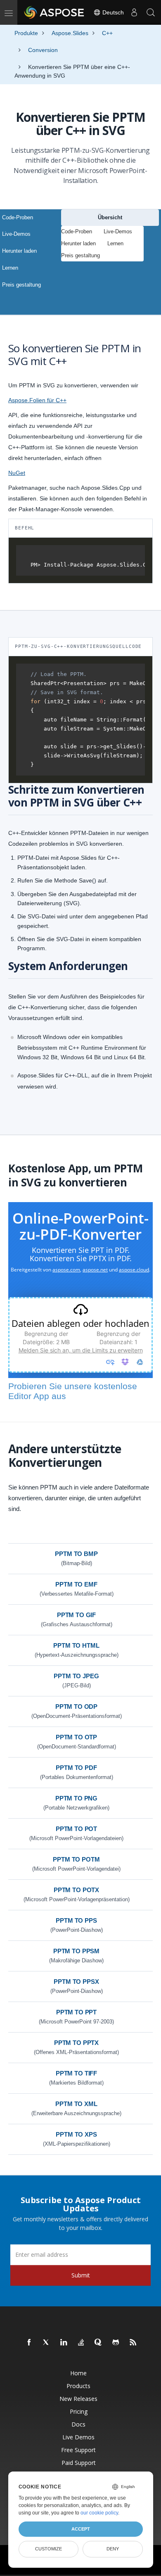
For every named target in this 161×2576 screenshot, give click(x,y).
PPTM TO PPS (76, 1920)
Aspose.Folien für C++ (37, 400)
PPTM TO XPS (76, 2134)
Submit (81, 2275)
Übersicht (110, 217)
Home (78, 2373)
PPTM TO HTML (76, 1645)
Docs (78, 2424)
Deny (113, 2549)
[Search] (151, 12)
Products (78, 2386)
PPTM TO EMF (76, 1584)
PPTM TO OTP (76, 1737)
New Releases (78, 2399)
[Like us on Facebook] (29, 2343)
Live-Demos (16, 234)
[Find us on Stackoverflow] (81, 2343)
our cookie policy (99, 2513)
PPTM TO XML (76, 2104)
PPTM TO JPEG (76, 1676)
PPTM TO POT (76, 1829)
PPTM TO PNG (76, 1798)
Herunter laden (19, 251)
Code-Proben (18, 217)
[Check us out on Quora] (99, 2343)
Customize (49, 2549)
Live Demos (78, 2437)
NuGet (17, 473)
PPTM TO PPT (76, 2012)
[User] (134, 12)
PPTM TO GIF (76, 1615)
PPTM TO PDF (76, 1768)
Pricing (79, 2411)
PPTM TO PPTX (76, 2043)
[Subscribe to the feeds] (133, 2343)
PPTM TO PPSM (76, 1951)
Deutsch (112, 12)
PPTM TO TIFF (76, 2073)
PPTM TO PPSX (76, 1982)
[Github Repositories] (116, 2343)
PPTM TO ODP (76, 1707)
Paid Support (79, 2463)
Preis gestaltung (21, 285)
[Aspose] (54, 12)
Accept (81, 2529)
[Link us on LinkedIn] (64, 2343)
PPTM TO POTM (76, 1859)
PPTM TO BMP (76, 1554)
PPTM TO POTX (76, 1890)
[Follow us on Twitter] (47, 2343)
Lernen (10, 268)
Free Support (78, 2450)
